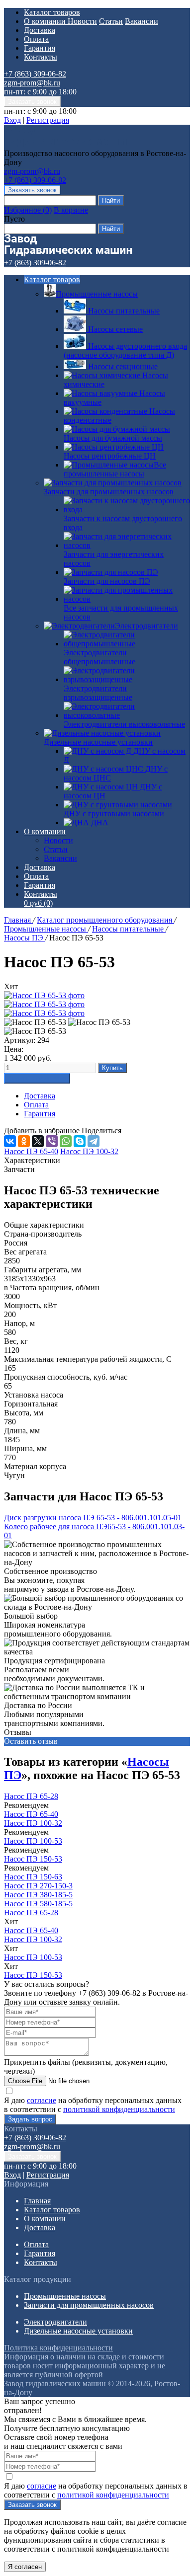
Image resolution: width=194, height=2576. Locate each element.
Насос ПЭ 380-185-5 (38, 1895)
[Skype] (80, 1141)
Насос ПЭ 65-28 (31, 1796)
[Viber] (52, 1141)
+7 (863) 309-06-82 (35, 74)
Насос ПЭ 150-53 (33, 1859)
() (28, 210)
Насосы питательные (129, 929)
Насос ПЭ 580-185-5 (38, 1904)
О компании (46, 21)
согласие (42, 2100)
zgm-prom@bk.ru (32, 83)
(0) (38, 903)
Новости (82, 21)
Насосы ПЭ (25, 938)
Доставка (40, 30)
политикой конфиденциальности (119, 2109)
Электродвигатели (146, 626)
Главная (18, 920)
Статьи (111, 21)
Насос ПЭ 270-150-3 (38, 1886)
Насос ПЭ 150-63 (33, 1877)
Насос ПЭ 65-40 (31, 1814)
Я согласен (25, 2567)
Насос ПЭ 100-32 (33, 1823)
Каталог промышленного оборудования (105, 920)
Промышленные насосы (97, 294)
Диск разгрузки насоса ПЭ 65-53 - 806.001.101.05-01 (93, 1518)
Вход (12, 120)
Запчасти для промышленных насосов (109, 492)
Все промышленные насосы (115, 469)
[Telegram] (94, 1141)
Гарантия (40, 48)
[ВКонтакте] (10, 1141)
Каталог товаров (52, 12)
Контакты (41, 57)
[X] (38, 1141)
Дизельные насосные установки (98, 742)
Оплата (36, 39)
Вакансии (142, 21)
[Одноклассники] (24, 1141)
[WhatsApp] (66, 1141)
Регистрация (48, 120)
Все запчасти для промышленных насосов (121, 612)
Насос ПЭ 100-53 (33, 1841)
